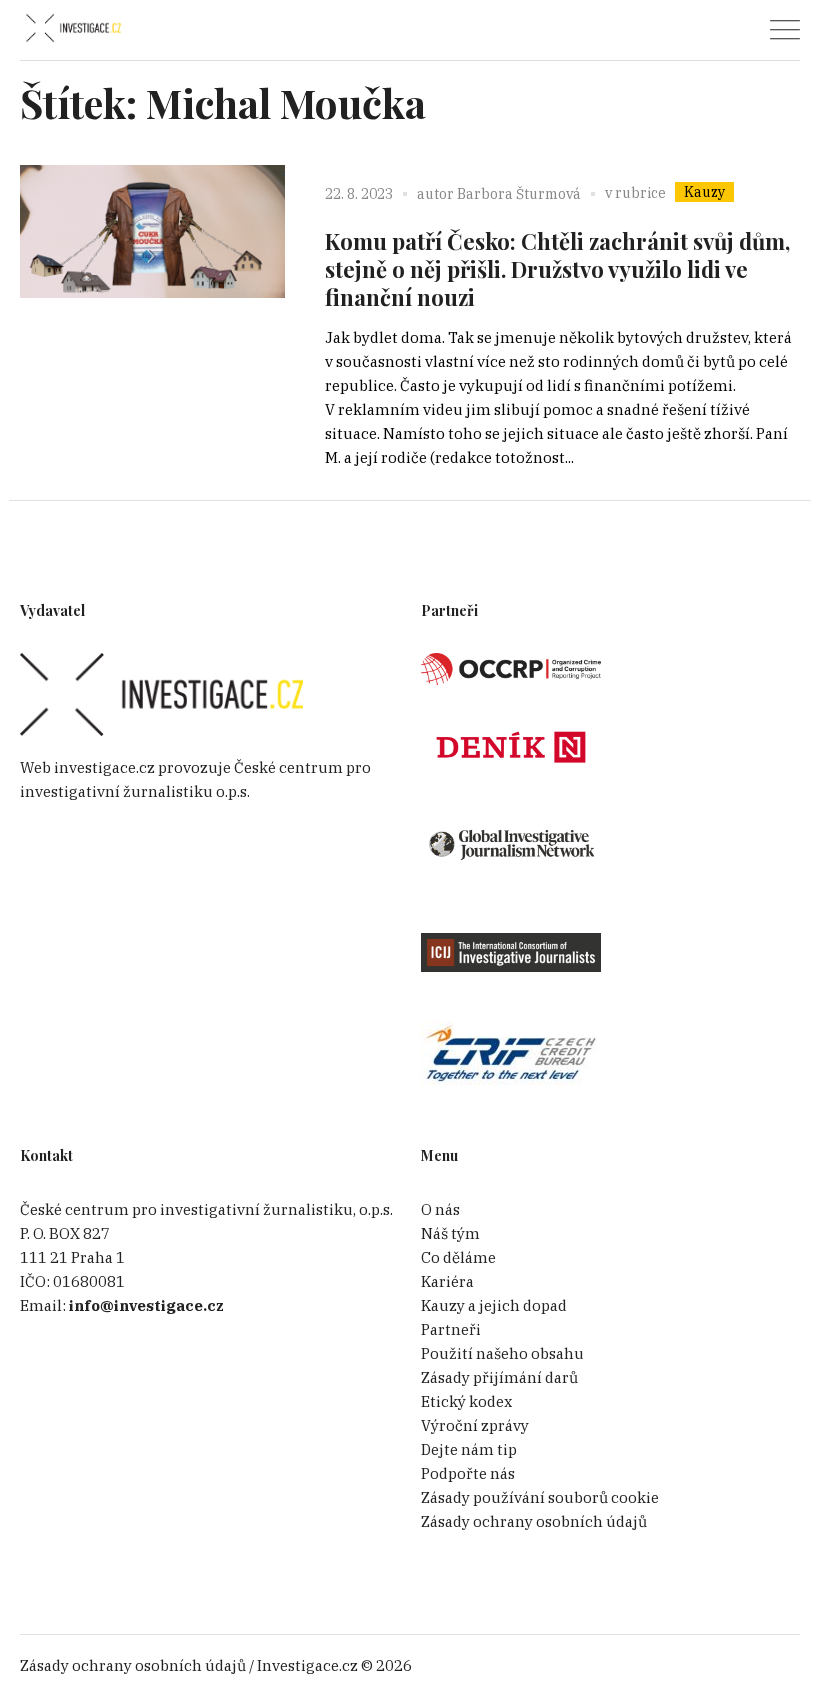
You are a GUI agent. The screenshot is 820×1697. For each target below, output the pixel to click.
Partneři (451, 1329)
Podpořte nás (468, 1473)
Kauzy (704, 192)
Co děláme (458, 1257)
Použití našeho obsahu (502, 1353)
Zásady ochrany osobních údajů (534, 1521)
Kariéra (447, 1281)
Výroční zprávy (475, 1425)
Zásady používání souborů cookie (540, 1497)
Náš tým (450, 1233)
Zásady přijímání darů (499, 1377)
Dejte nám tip (469, 1449)
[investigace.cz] (73, 28)
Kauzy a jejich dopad (494, 1305)
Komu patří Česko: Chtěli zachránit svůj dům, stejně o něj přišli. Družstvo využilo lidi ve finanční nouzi (557, 269)
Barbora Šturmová (519, 194)
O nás (440, 1209)
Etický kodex (466, 1401)
